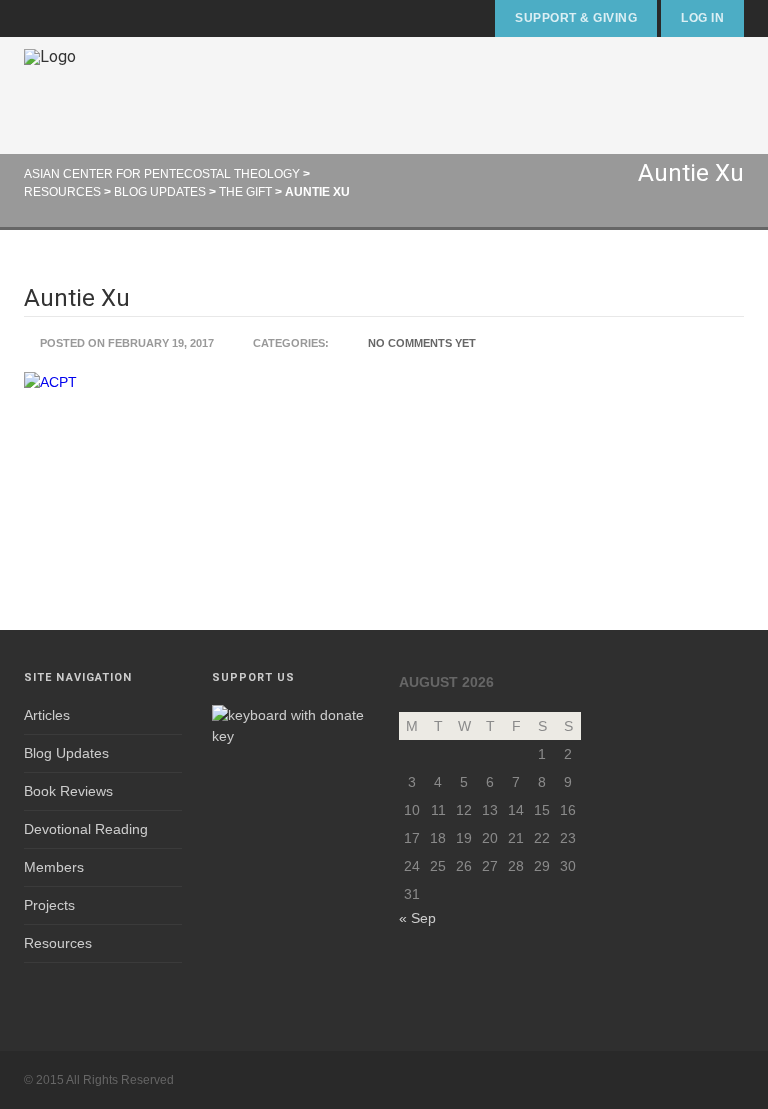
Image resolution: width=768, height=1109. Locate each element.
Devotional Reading (86, 829)
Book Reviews (68, 791)
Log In (702, 18)
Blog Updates (66, 753)
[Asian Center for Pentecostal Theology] (50, 95)
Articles (47, 715)
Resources (58, 943)
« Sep (417, 918)
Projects (49, 905)
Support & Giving (576, 18)
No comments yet (422, 343)
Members (54, 867)
